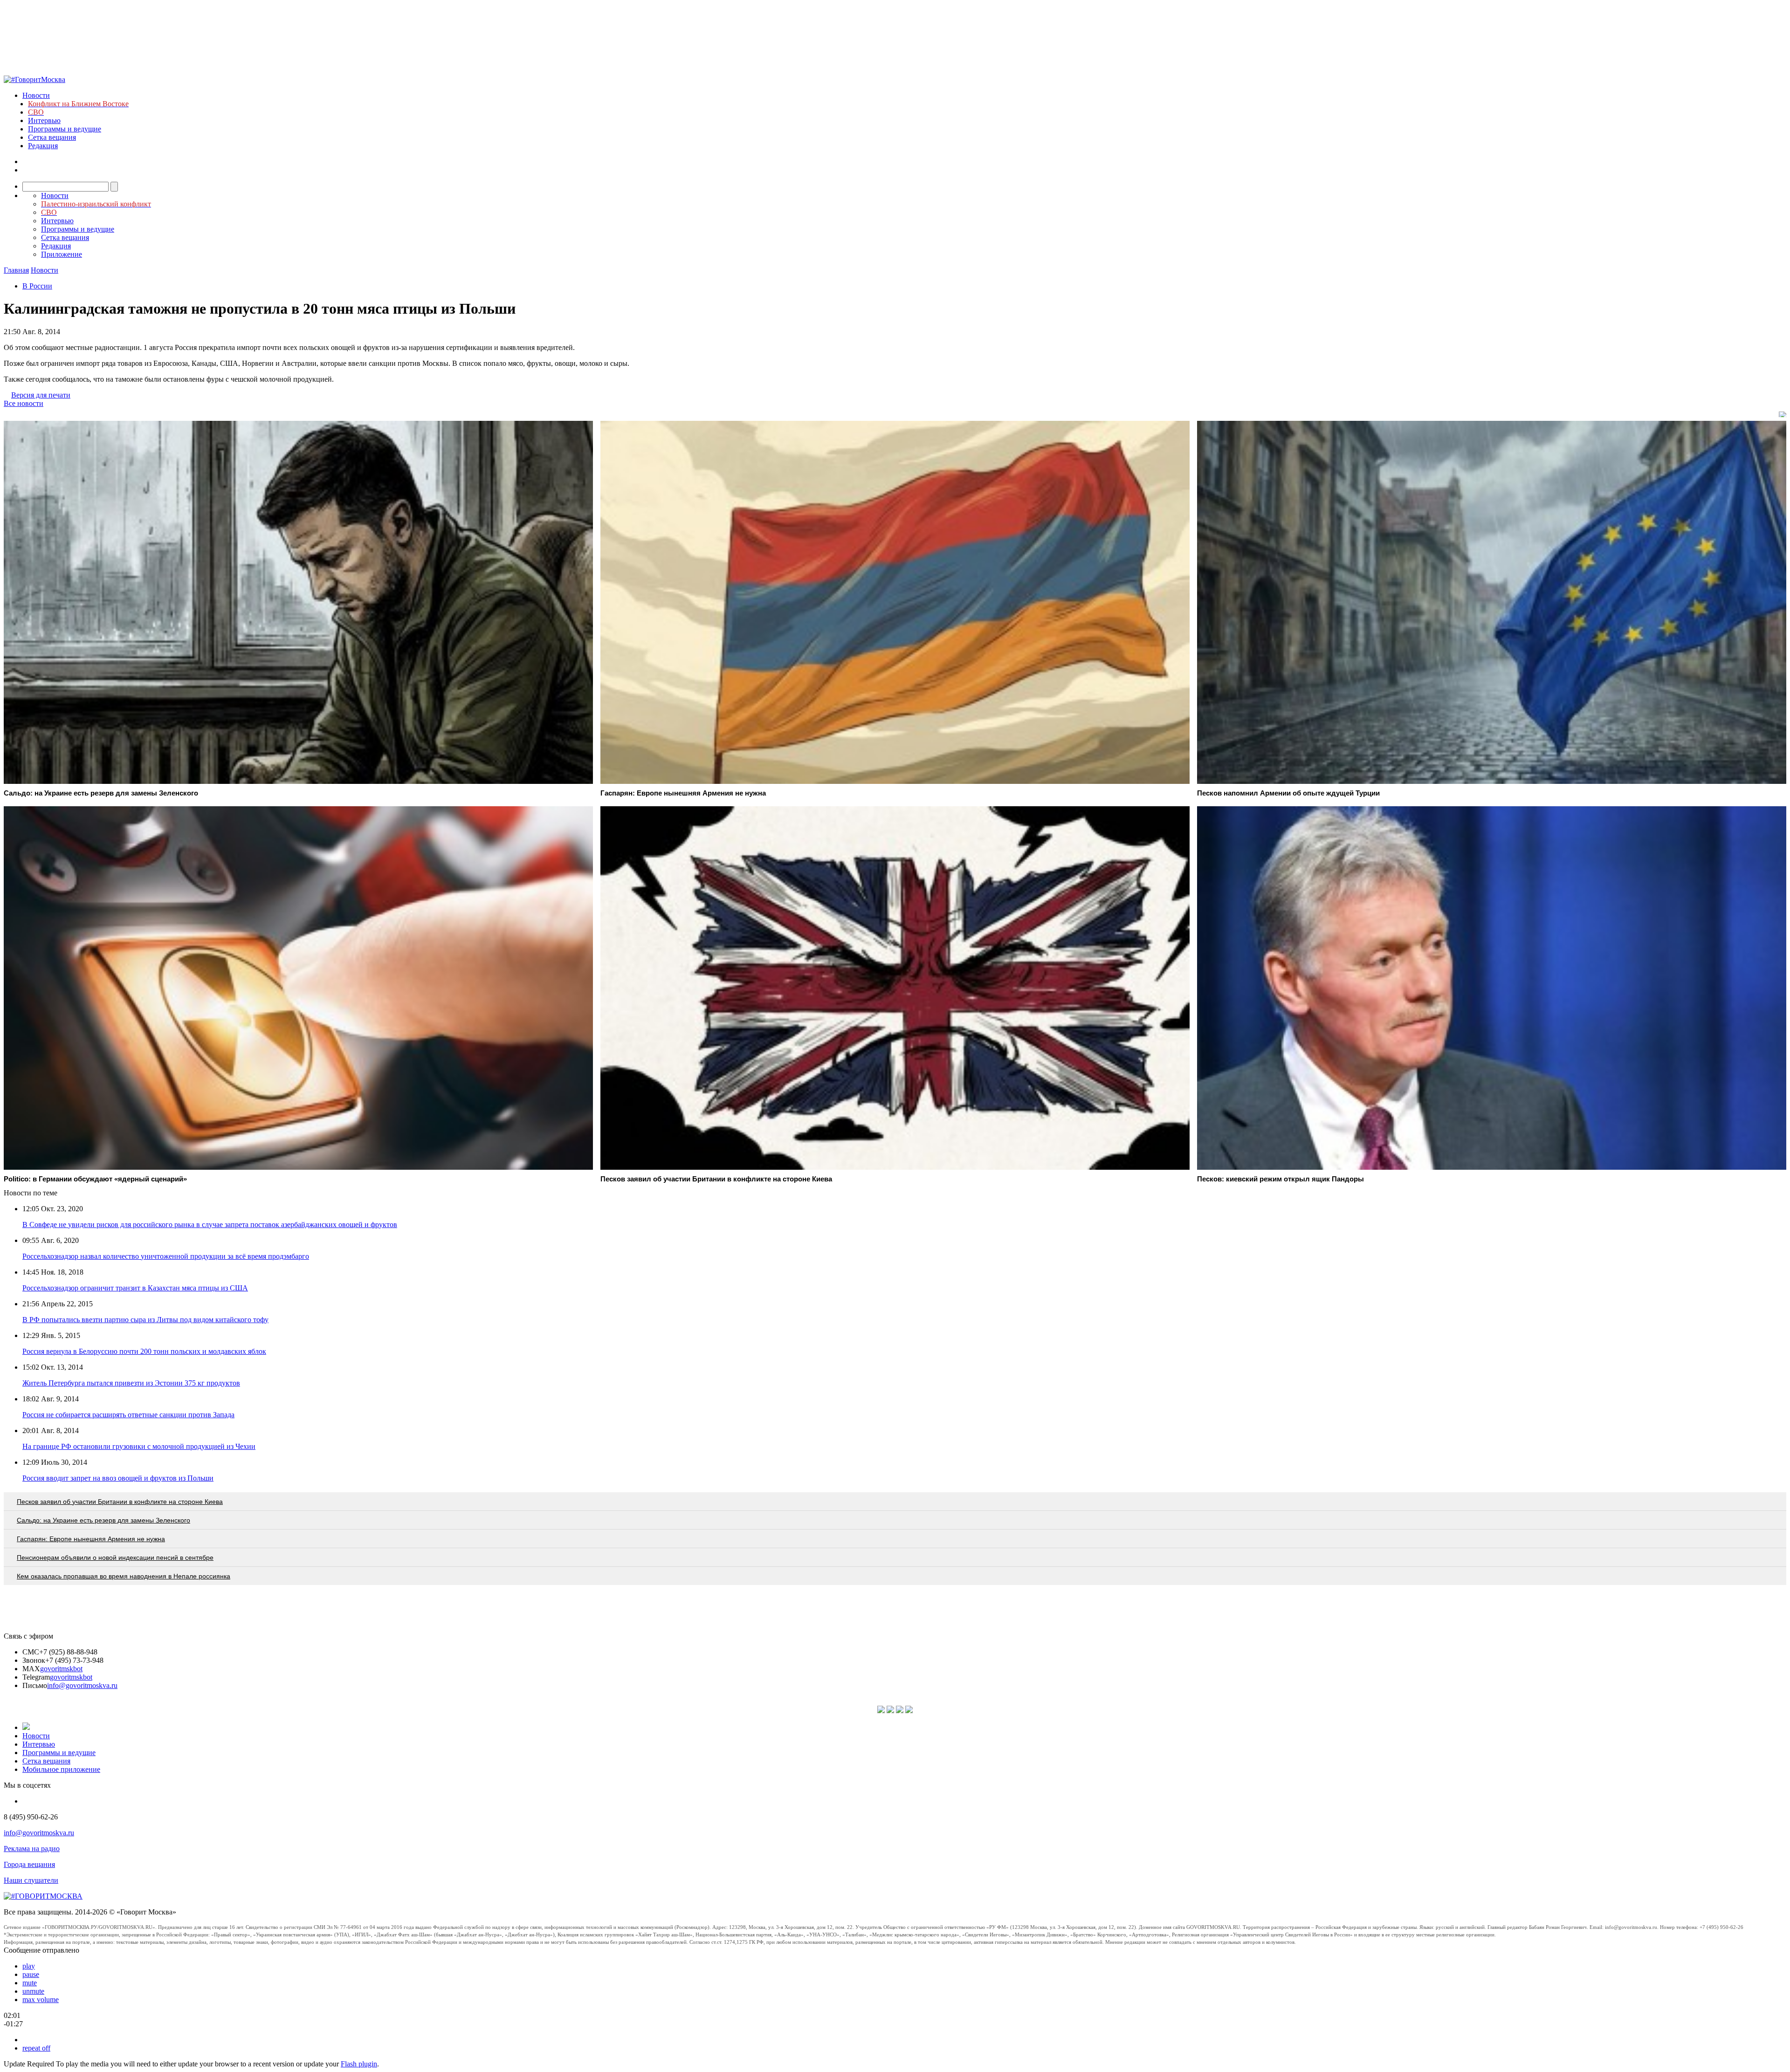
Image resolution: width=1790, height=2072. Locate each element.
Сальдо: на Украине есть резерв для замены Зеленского (103, 1520)
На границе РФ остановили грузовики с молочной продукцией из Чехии (139, 1446)
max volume (41, 2000)
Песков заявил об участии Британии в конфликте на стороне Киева (120, 1502)
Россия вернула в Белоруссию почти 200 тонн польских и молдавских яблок (144, 1351)
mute (30, 1983)
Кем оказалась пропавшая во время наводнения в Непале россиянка (124, 1576)
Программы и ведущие (65, 129)
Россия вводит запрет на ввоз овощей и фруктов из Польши (118, 1478)
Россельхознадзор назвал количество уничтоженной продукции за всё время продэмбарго (166, 1256)
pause (31, 1974)
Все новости (24, 403)
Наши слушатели (31, 1880)
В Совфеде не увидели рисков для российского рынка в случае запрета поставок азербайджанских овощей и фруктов (210, 1225)
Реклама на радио (32, 1849)
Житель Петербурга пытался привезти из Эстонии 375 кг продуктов (131, 1383)
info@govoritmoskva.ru (82, 1685)
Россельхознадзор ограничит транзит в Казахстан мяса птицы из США (135, 1288)
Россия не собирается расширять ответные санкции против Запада (128, 1415)
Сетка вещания (52, 137)
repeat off (36, 2048)
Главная (16, 270)
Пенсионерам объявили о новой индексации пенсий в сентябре (115, 1557)
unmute (33, 1991)
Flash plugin (359, 2064)
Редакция (43, 146)
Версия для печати (41, 395)
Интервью (44, 120)
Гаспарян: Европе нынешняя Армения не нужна (91, 1539)
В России (37, 286)
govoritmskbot (61, 1669)
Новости (36, 95)
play (29, 1966)
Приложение (62, 254)
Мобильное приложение (61, 1769)
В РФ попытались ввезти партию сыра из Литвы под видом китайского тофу (145, 1320)
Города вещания (29, 1864)
